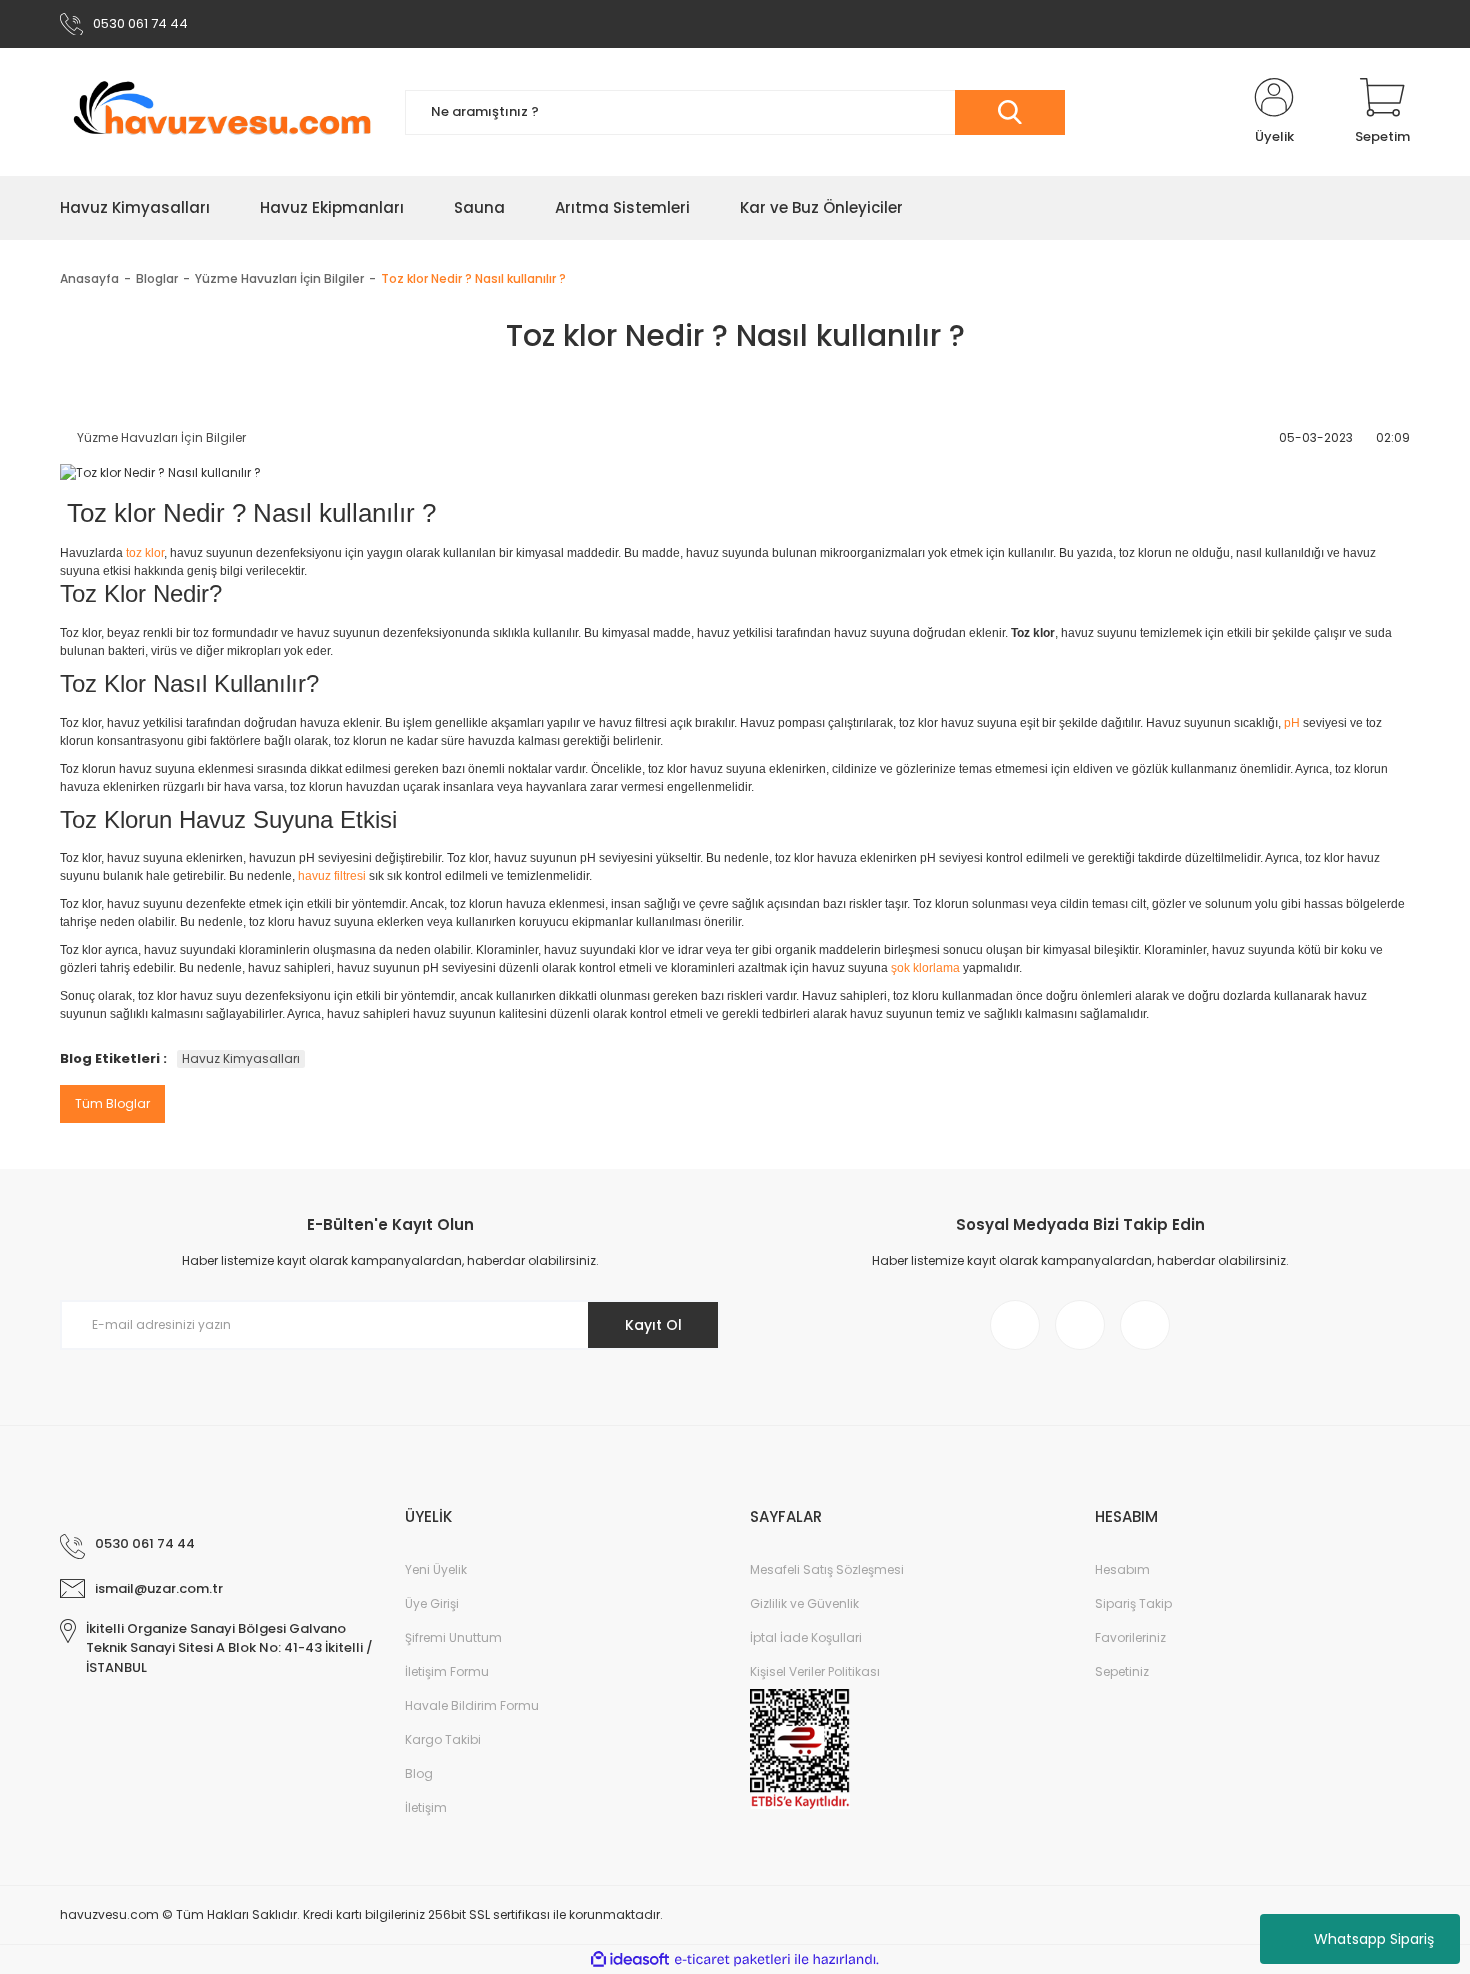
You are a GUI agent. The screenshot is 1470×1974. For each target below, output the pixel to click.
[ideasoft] (630, 1959)
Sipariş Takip (1133, 1603)
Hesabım (1122, 1569)
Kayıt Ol (653, 1325)
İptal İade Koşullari (806, 1637)
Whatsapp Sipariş (1374, 1939)
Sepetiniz (1122, 1671)
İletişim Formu (447, 1671)
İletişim (426, 1807)
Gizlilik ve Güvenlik (804, 1603)
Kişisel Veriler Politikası (815, 1671)
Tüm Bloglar (112, 1103)
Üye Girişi (432, 1603)
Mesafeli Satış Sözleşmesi (827, 1569)
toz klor (145, 553)
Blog (419, 1773)
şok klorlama (925, 968)
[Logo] (217, 112)
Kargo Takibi (443, 1739)
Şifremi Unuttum (453, 1637)
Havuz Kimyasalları (241, 1058)
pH (1292, 723)
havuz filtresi (332, 876)
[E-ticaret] (732, 1960)
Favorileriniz (1130, 1637)
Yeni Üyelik (436, 1569)
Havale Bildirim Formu (472, 1705)
